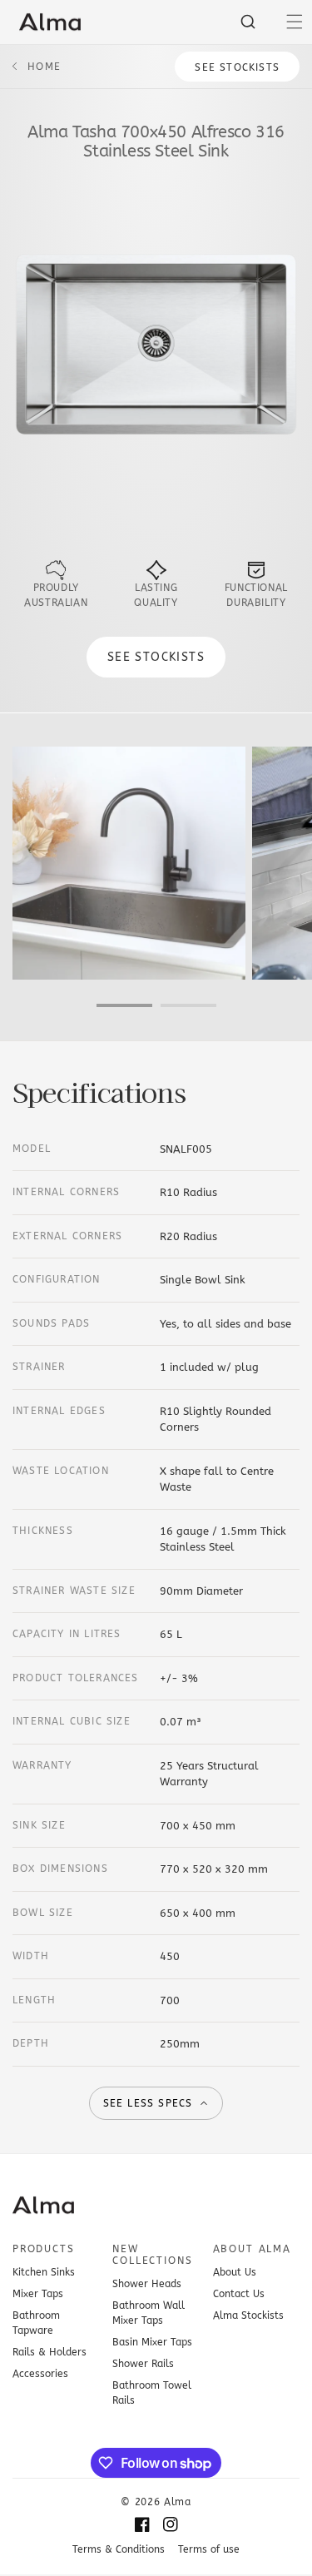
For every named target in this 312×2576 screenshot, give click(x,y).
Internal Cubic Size (72, 1721)
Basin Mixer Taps (152, 2342)
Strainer (39, 1367)
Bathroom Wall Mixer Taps (149, 2313)
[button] (295, 22)
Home (44, 67)
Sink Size (39, 1825)
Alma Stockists (248, 2315)
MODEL (32, 1149)
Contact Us (239, 2294)
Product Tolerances (76, 1678)
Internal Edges (59, 1411)
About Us (235, 2272)
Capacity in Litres (67, 1634)
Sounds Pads (51, 1323)
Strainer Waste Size (74, 1591)
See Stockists (237, 67)
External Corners (67, 1236)
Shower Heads (147, 2284)
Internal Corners (66, 1192)
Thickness (43, 1531)
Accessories (40, 2374)
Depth (31, 2043)
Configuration (57, 1279)
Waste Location (61, 1471)
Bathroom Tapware (36, 2323)
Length (34, 2000)
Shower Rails (143, 2364)
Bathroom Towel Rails (152, 2393)
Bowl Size (43, 1913)
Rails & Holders (50, 2352)
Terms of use (209, 2549)
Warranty (42, 1765)
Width (31, 1956)
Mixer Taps (38, 2294)
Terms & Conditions (119, 2549)
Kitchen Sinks (44, 2272)
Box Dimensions (60, 1869)
